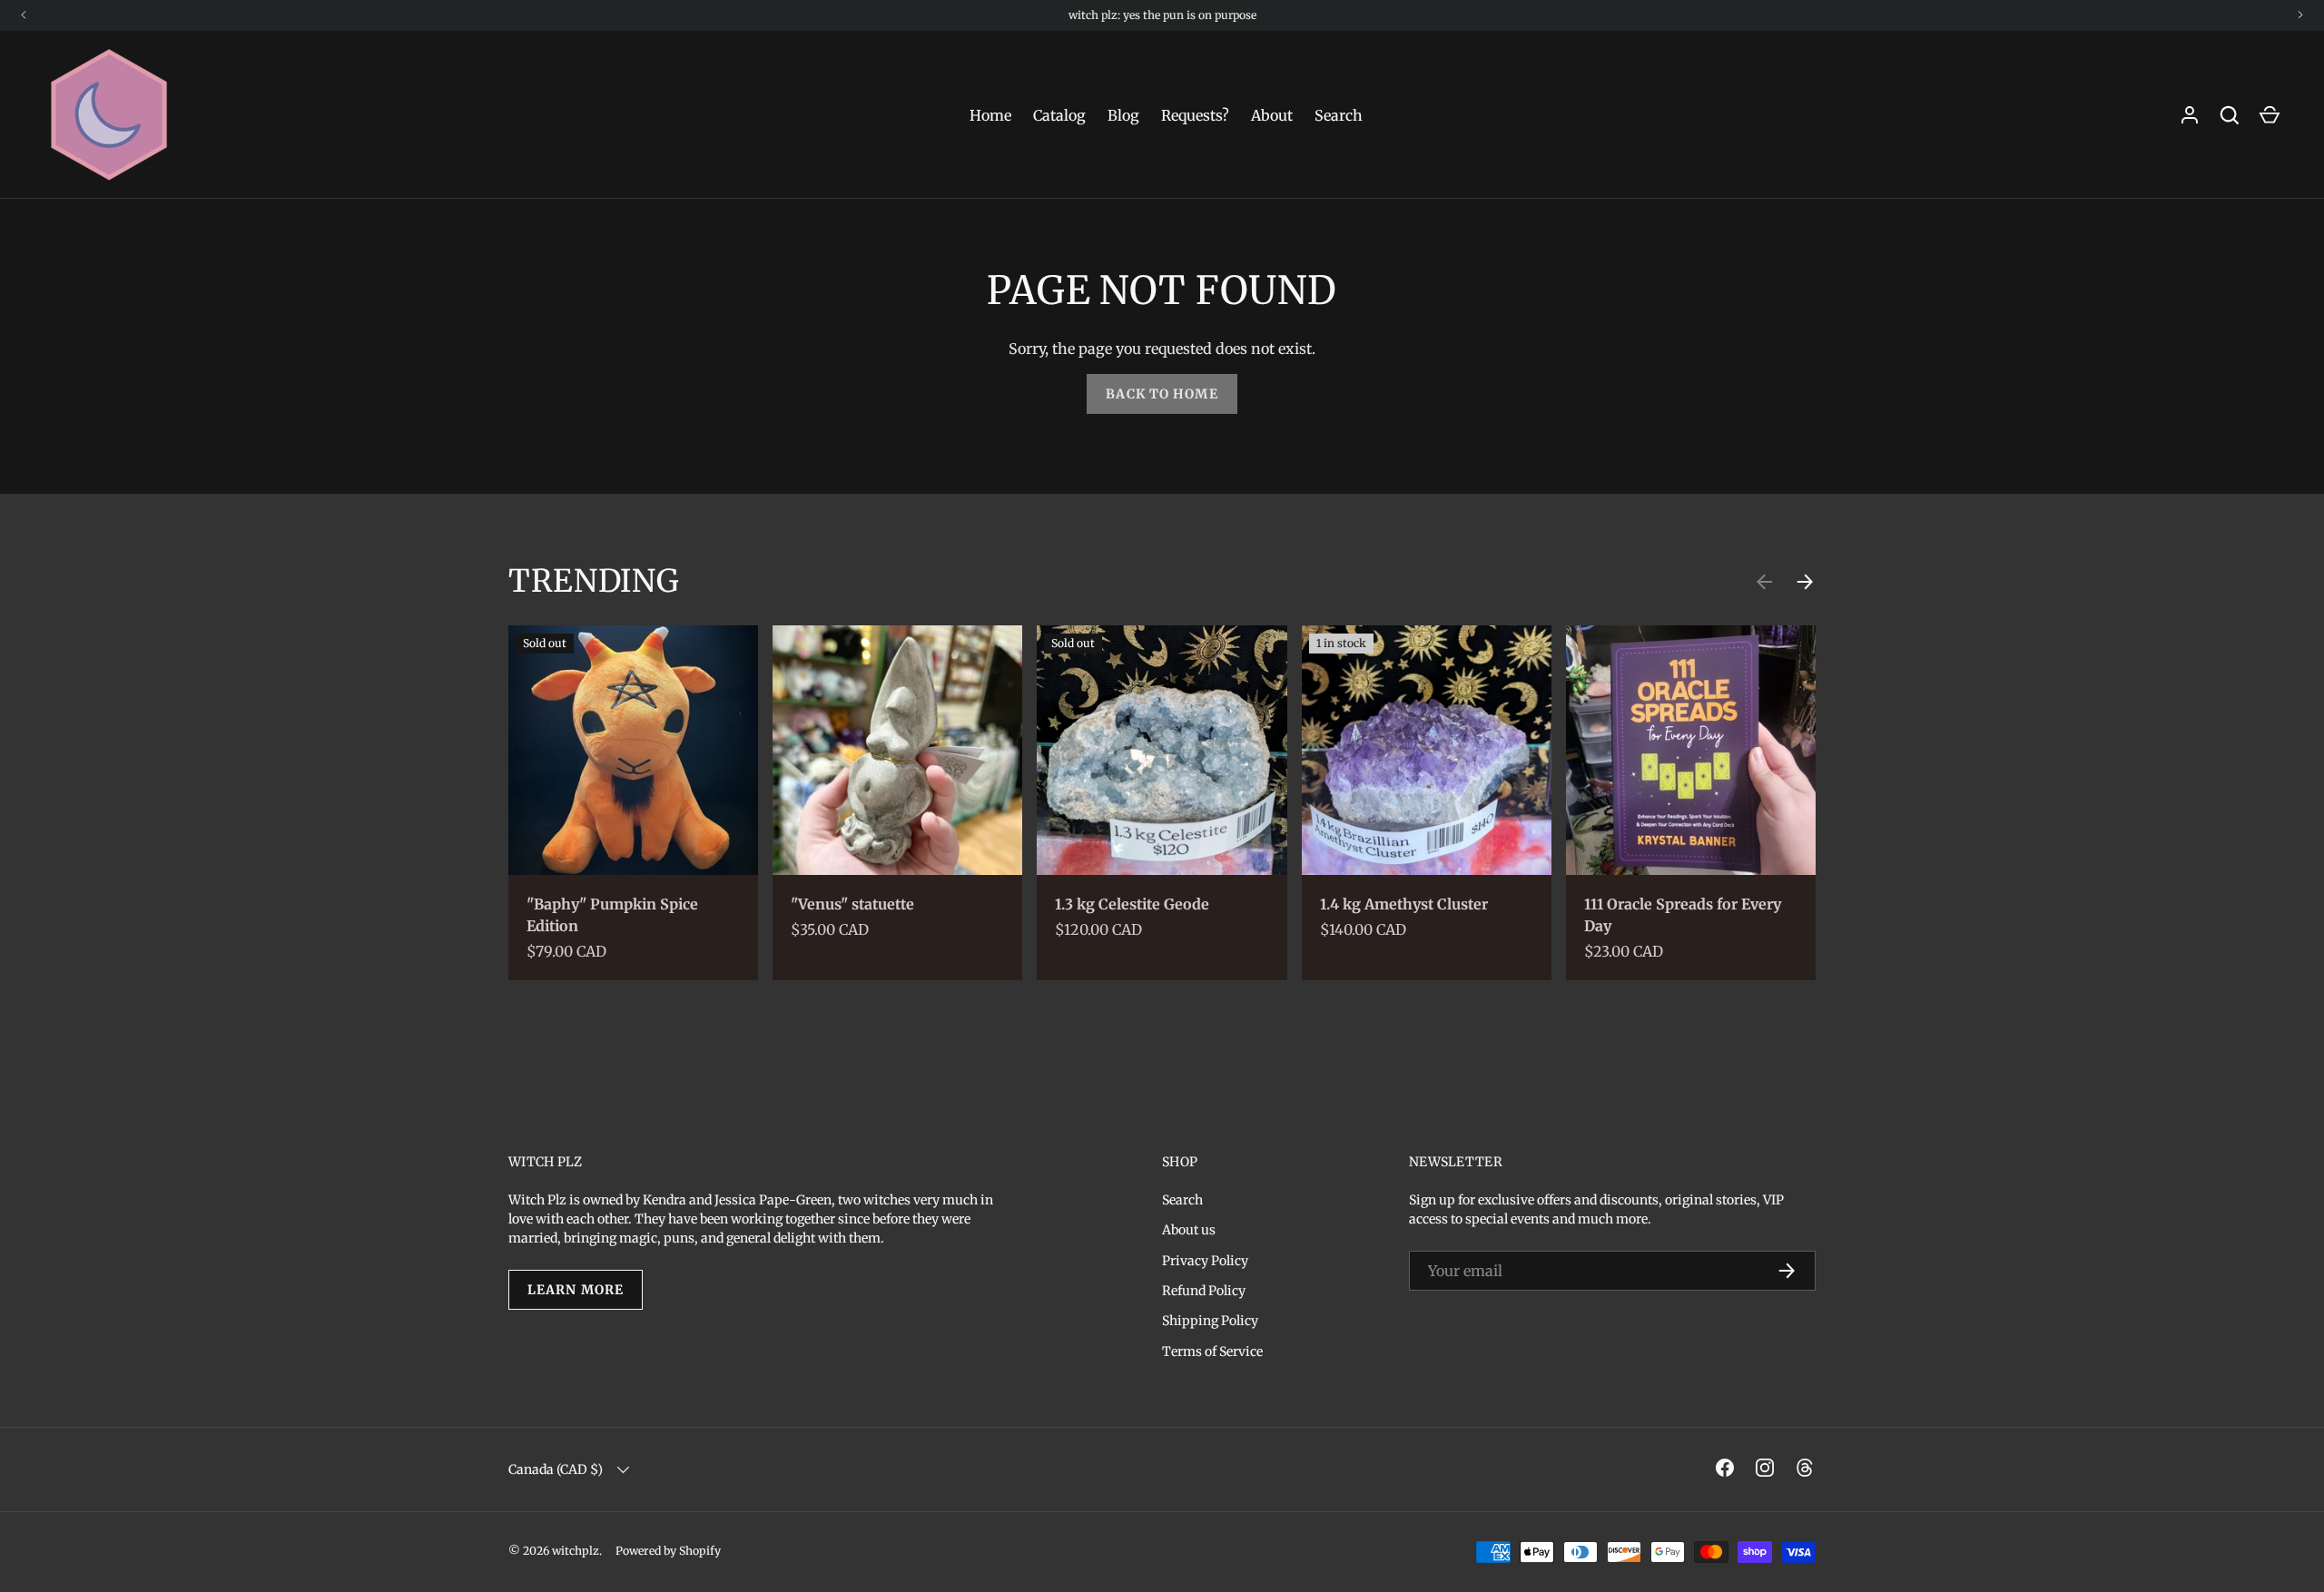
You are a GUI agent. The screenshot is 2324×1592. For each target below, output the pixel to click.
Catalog (1059, 115)
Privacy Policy (1205, 1261)
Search (1339, 115)
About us (1189, 1230)
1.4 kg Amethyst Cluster (1404, 904)
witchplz (576, 1551)
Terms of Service (1212, 1351)
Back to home (1162, 394)
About (1272, 115)
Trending (594, 580)
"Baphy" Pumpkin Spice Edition (612, 915)
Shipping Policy (1210, 1321)
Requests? (1195, 115)
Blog (1123, 115)
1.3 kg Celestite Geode (1132, 904)
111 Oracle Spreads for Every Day (1683, 915)
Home (990, 115)
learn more (576, 1290)
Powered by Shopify (668, 1551)
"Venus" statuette (852, 904)
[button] (2270, 115)
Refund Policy (1204, 1291)
